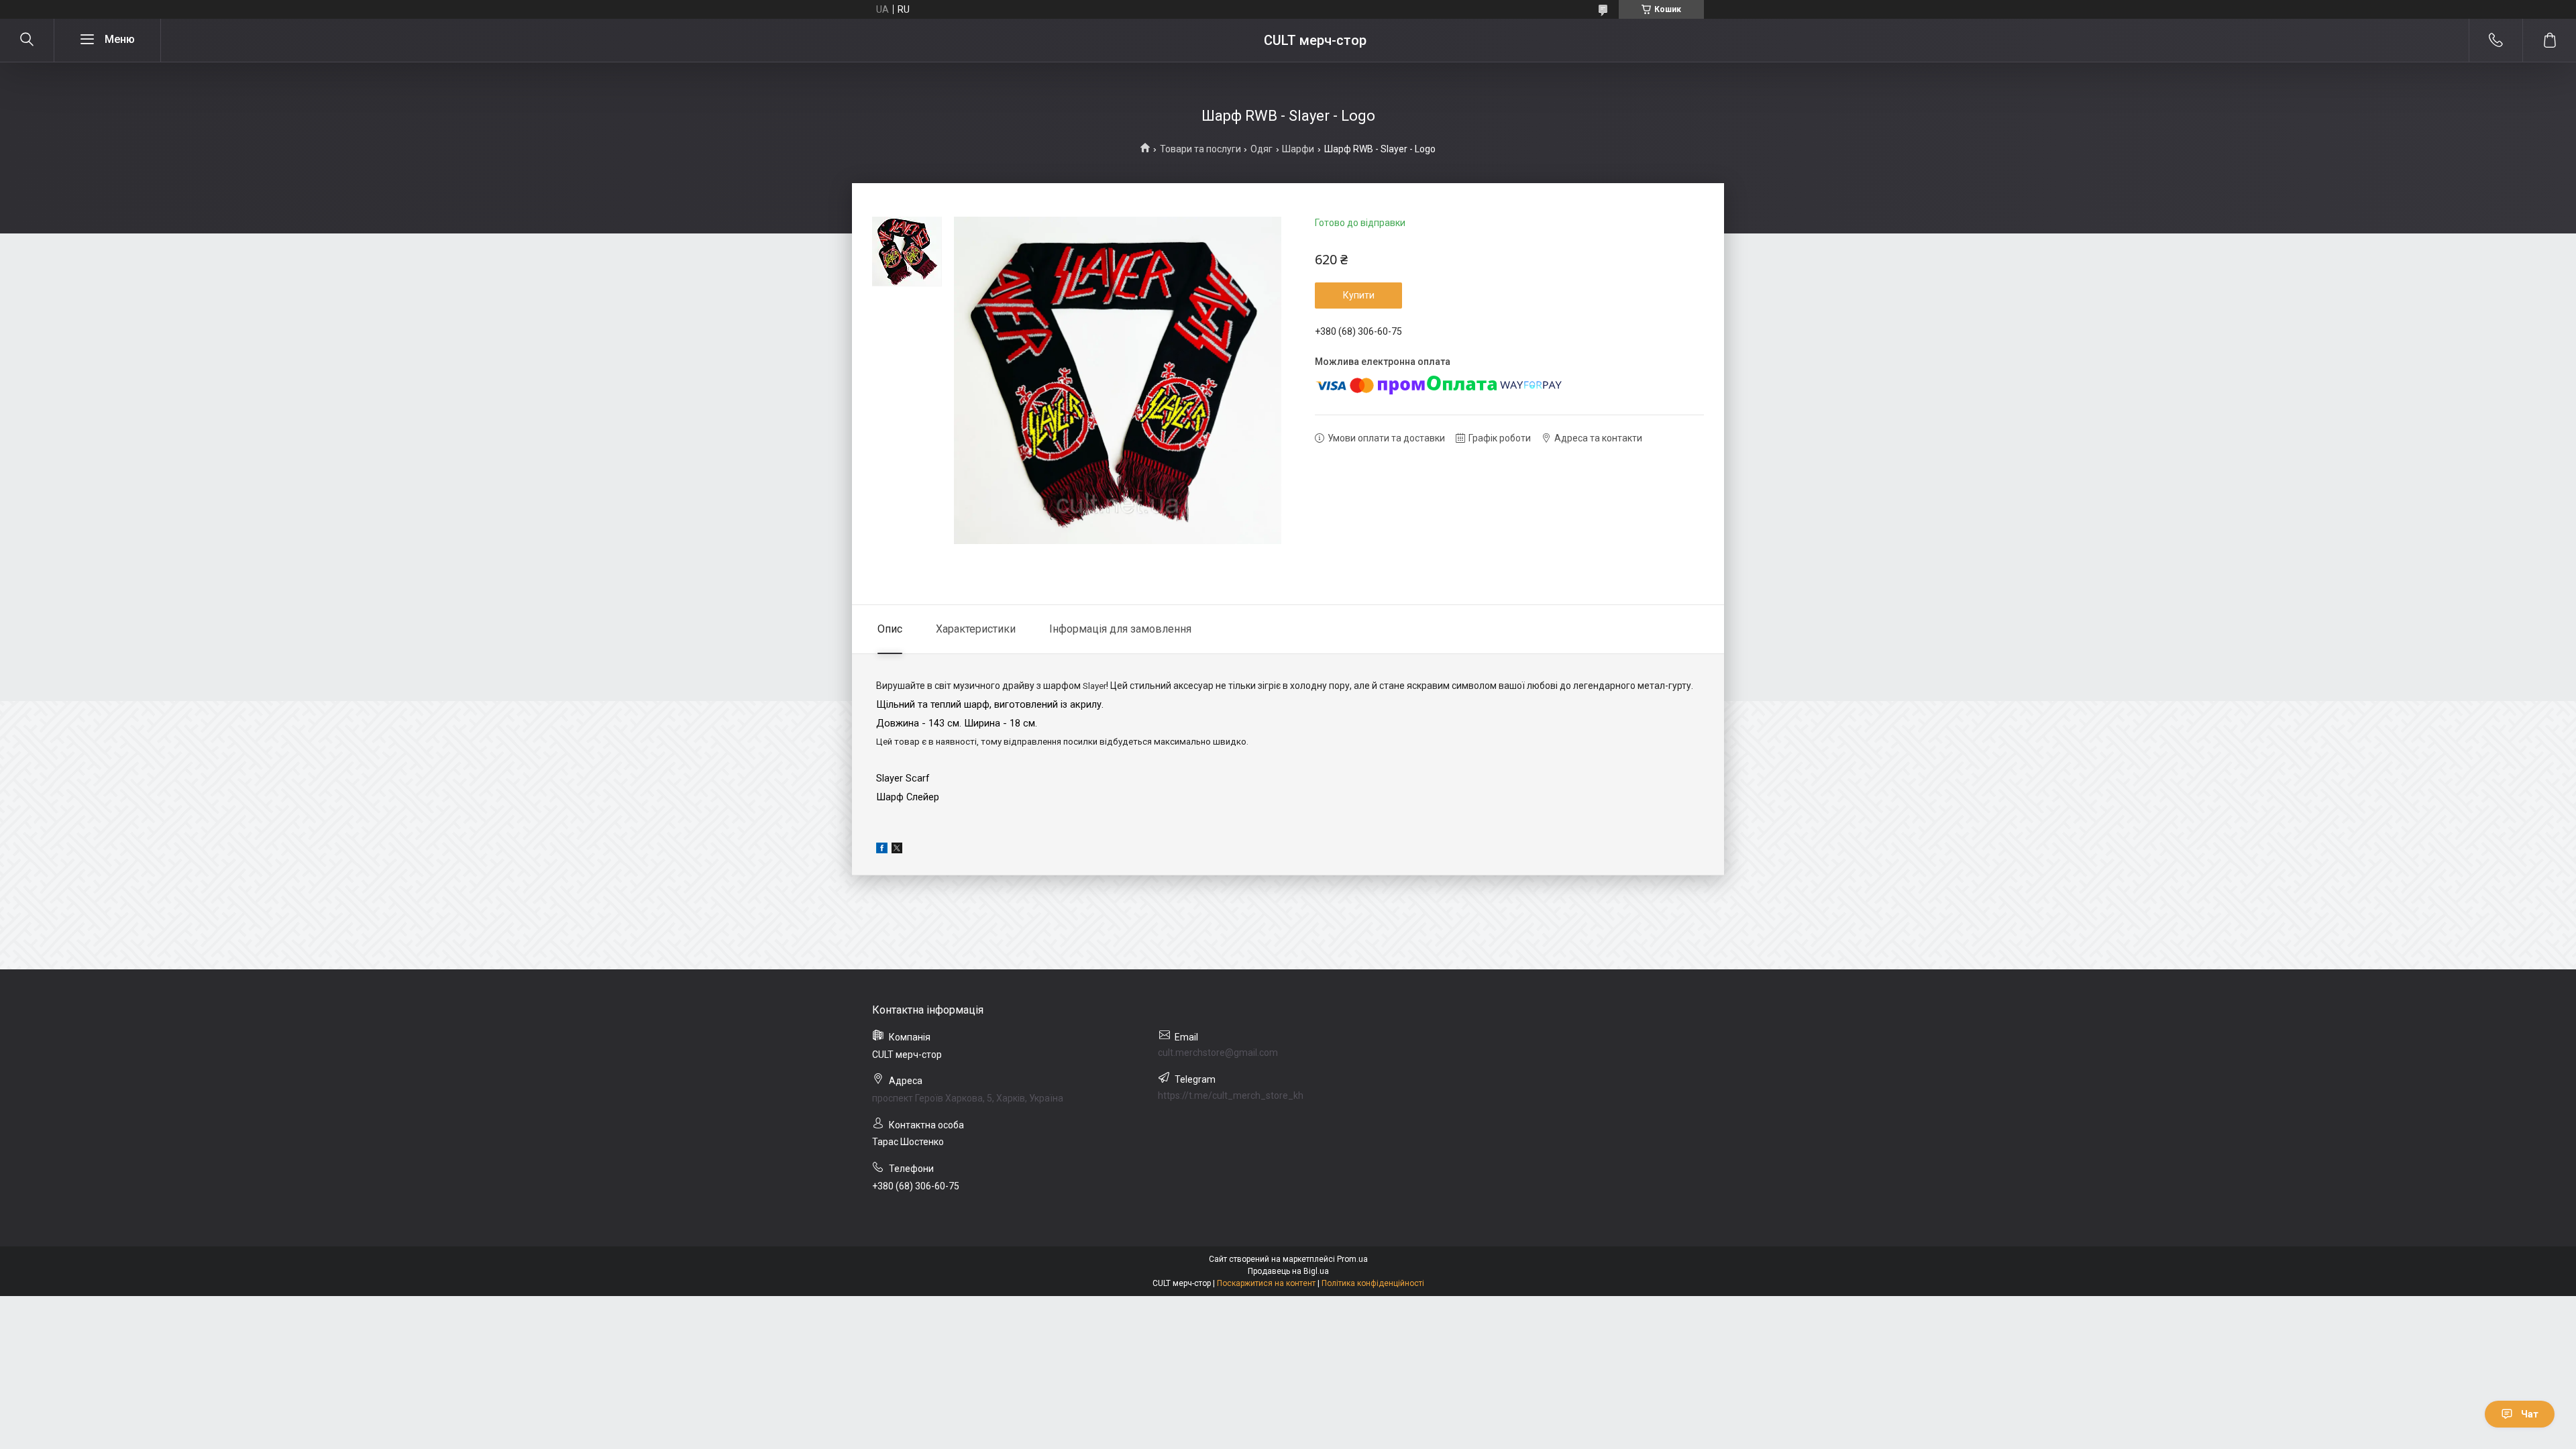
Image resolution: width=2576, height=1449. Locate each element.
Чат (2530, 1414)
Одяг (1262, 149)
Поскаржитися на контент (1266, 1283)
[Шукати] (27, 40)
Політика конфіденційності (1373, 1283)
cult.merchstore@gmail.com (1218, 1053)
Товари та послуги (1200, 149)
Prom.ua (1352, 1259)
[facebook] (882, 850)
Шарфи (1298, 149)
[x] (897, 850)
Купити (1359, 295)
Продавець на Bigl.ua (1288, 1271)
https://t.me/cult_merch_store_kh (1231, 1095)
